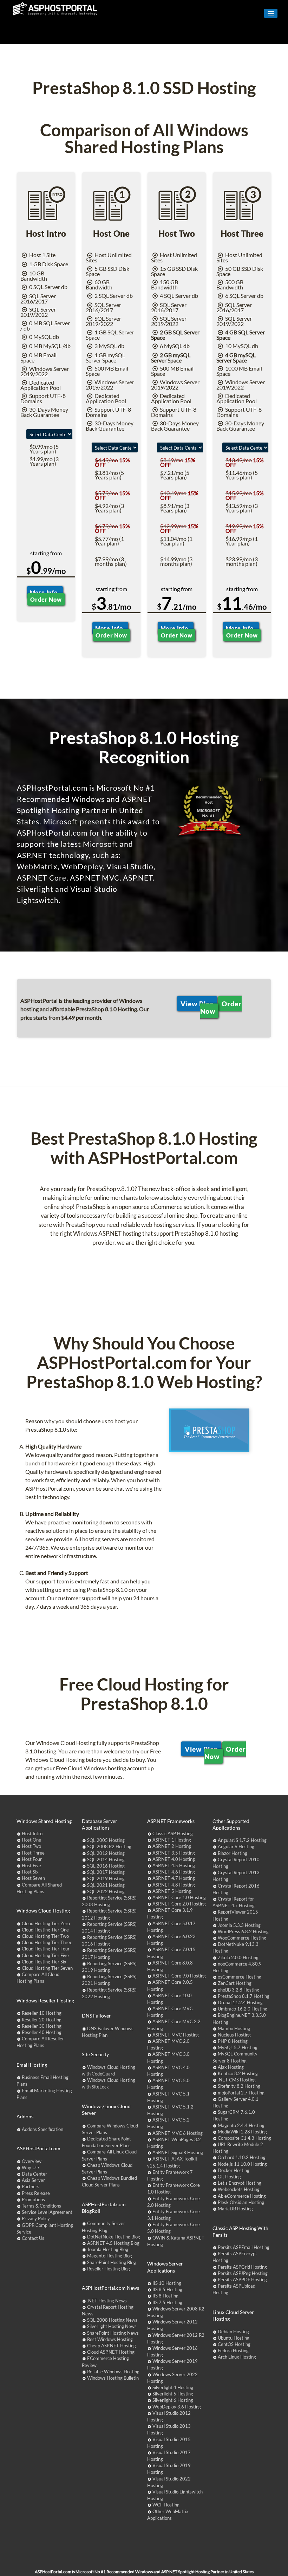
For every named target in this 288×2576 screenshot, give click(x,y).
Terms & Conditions (41, 2206)
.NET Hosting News (107, 2301)
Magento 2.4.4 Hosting (241, 2125)
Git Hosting (229, 2177)
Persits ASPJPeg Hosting (243, 2273)
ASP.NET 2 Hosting (172, 1846)
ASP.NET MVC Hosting (176, 2035)
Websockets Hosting (239, 2189)
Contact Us (33, 2238)
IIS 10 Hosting (167, 2283)
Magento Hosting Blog (110, 2256)
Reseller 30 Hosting (42, 2026)
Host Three (33, 1853)
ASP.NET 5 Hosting (172, 1891)
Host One (31, 1840)
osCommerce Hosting (240, 1977)
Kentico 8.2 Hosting (238, 2073)
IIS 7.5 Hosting (167, 2302)
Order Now (46, 599)
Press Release (36, 2193)
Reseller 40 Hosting (42, 2032)
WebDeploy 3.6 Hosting (177, 2407)
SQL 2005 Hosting (106, 1840)
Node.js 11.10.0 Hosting (242, 2164)
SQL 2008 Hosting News (112, 2320)
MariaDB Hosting (235, 2209)
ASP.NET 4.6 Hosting (174, 1872)
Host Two (31, 1846)
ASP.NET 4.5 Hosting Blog (113, 2243)
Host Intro (32, 1833)
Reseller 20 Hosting (42, 2020)
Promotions (33, 2199)
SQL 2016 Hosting (106, 1866)
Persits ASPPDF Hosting (242, 2280)
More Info (45, 592)
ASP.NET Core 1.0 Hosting (179, 1897)
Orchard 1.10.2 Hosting (242, 2157)
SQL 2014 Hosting (106, 1859)
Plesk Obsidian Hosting (241, 2202)
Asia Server (33, 2180)
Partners (31, 2186)
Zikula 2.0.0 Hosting (238, 1957)
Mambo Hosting (234, 2028)
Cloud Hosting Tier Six (44, 1962)
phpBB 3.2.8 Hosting (238, 1990)
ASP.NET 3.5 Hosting (174, 1853)
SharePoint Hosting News (113, 2333)
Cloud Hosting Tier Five (45, 1955)
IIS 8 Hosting (165, 2296)
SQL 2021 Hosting (106, 1885)
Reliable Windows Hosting (113, 2372)
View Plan (197, 1003)
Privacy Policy (36, 2218)
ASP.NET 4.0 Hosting (174, 1859)
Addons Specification (42, 2129)
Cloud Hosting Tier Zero (46, 1923)
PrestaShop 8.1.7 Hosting (244, 1996)
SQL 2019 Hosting (106, 1878)
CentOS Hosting (234, 2344)
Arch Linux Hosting (237, 2357)
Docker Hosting (234, 2170)
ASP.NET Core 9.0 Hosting (179, 1976)
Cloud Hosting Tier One (45, 1930)
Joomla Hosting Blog (108, 2249)
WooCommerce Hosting (242, 1938)
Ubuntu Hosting (234, 2338)
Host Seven (33, 1878)
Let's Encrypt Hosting (240, 2183)
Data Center (34, 2174)
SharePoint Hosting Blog (112, 2262)
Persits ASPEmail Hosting (244, 2247)
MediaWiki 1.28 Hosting (242, 2132)
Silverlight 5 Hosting (173, 2394)
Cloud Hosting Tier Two (45, 1936)
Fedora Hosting (233, 2351)
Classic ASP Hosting (173, 1833)
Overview (32, 2161)
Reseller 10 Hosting (42, 2013)
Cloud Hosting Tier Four (46, 1949)
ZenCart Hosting (235, 1983)
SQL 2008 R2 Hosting (109, 1846)
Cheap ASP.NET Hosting (112, 2346)
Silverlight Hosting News (112, 2326)
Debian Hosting (233, 2332)
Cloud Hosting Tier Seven (47, 1968)
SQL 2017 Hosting (106, 1872)
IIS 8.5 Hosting (167, 2289)
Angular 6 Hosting (236, 1846)
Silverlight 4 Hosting (173, 2387)
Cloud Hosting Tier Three (47, 1942)
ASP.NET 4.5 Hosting (174, 1865)
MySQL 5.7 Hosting (238, 2047)
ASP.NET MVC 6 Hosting (178, 2133)
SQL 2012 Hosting (106, 1853)
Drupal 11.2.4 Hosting (240, 2002)
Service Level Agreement (47, 2212)
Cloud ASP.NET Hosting (111, 2352)
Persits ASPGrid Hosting (242, 2267)
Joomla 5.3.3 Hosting (239, 1925)
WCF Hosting (166, 2505)
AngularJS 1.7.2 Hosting (242, 1840)
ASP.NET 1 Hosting (172, 1840)
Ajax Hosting (231, 2067)
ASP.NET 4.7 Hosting (174, 1878)
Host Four (32, 1859)
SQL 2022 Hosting (106, 1891)
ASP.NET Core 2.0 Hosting (179, 1904)
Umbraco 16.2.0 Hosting (243, 2009)
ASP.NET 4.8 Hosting (174, 1885)
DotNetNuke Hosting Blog (114, 2237)
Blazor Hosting (233, 1853)
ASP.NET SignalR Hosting (178, 2152)
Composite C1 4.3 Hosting (244, 2138)
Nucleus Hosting (234, 2035)
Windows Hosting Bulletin (113, 2378)
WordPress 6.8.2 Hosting (243, 1931)
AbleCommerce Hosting (242, 2196)
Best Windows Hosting (110, 2339)
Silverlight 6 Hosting (173, 2400)
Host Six (30, 1872)
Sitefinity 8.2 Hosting (239, 2086)
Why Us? (31, 2168)
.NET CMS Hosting (237, 2080)
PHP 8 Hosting (233, 2041)
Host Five (31, 1865)
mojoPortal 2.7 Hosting (241, 2093)
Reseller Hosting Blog (109, 2269)
